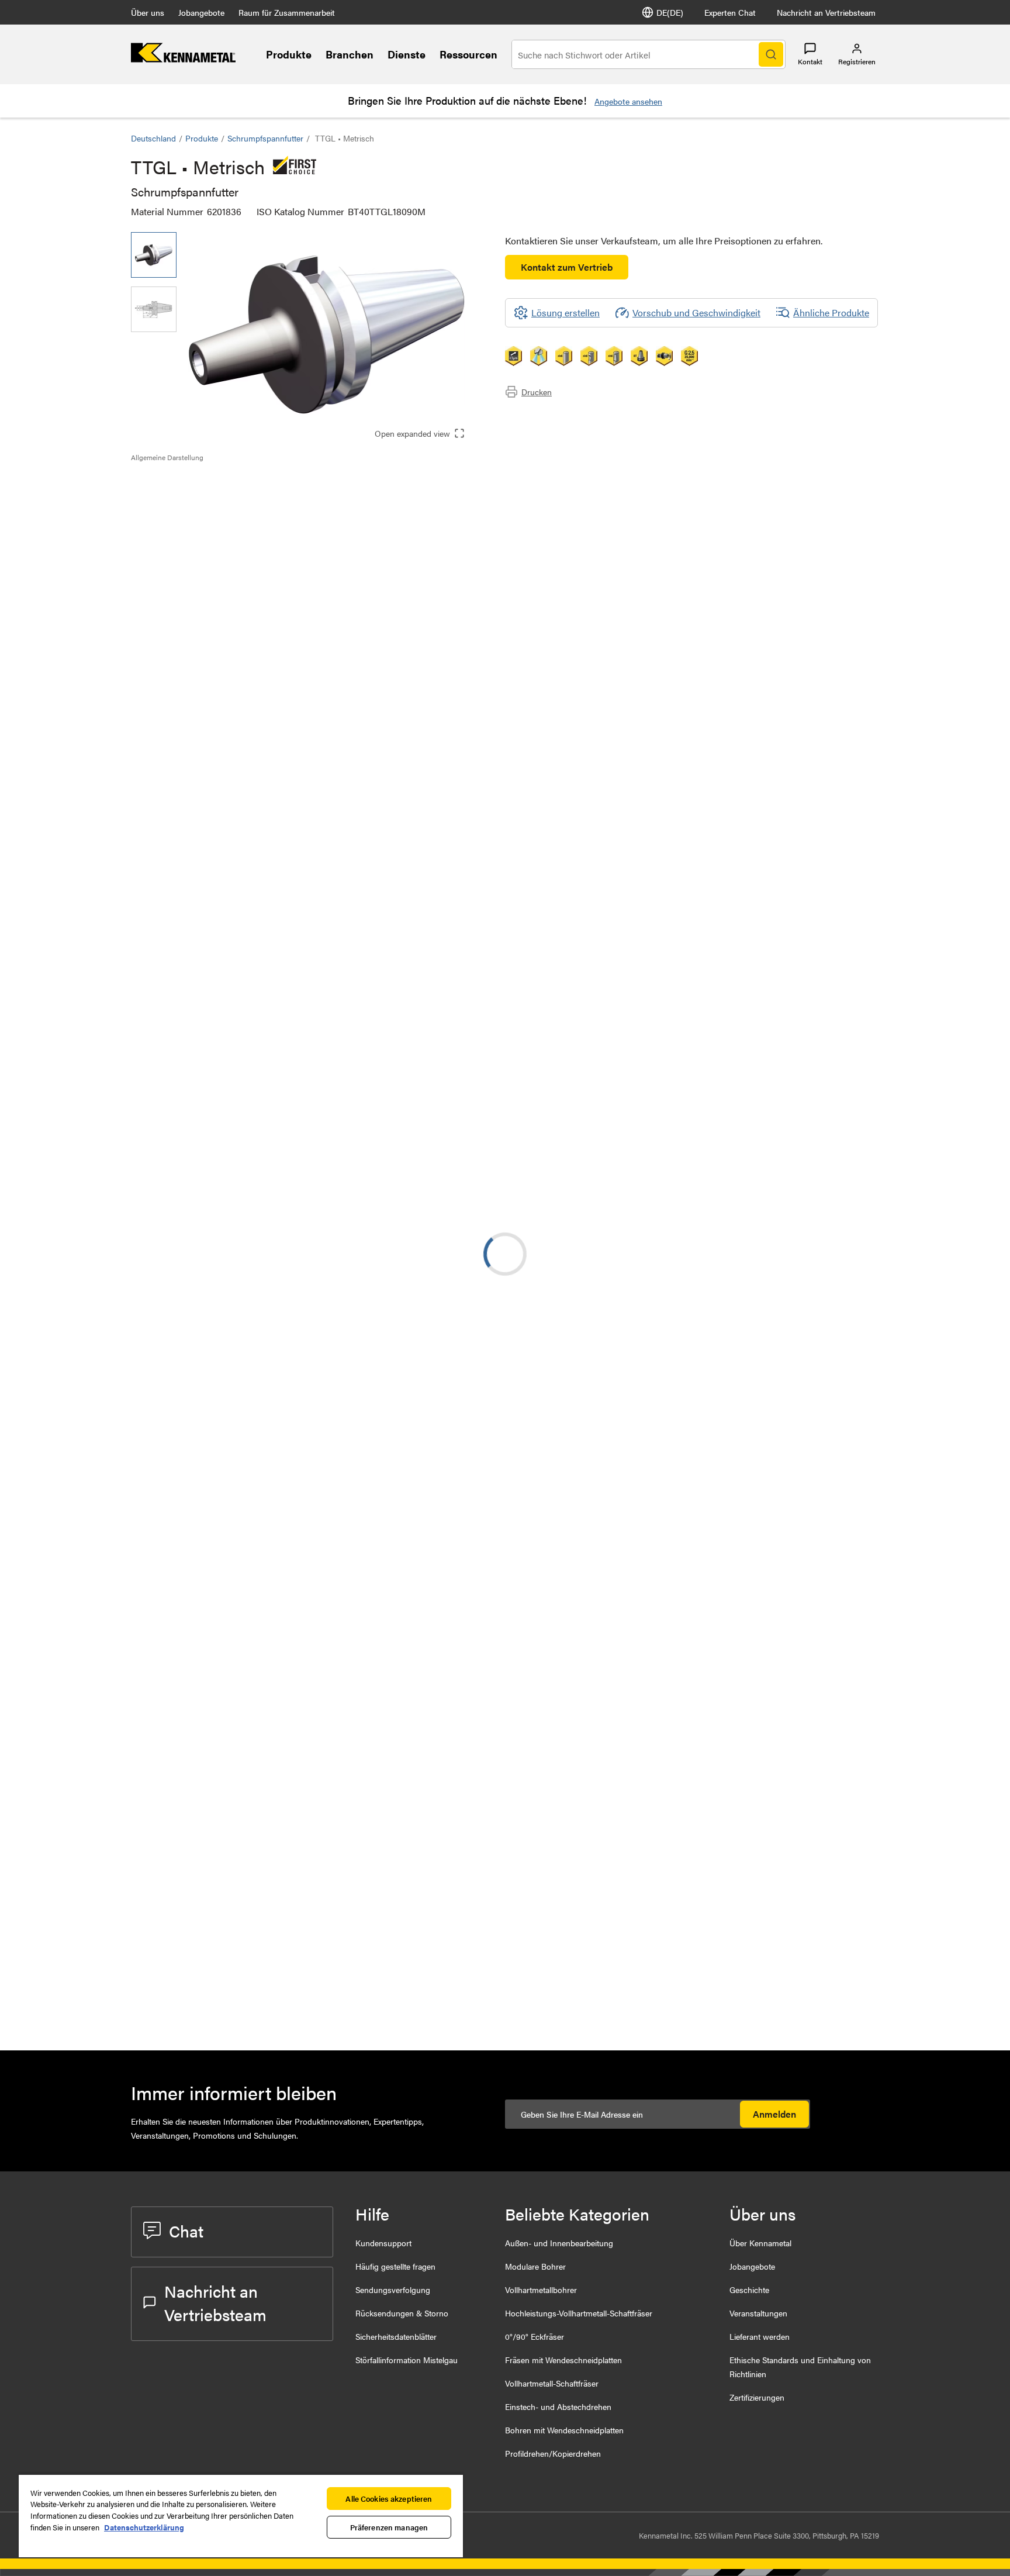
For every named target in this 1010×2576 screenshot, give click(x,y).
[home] (183, 59)
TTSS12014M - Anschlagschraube (294, 2003)
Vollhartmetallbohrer (541, 2290)
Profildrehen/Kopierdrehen (553, 2453)
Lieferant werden (760, 2336)
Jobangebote (201, 12)
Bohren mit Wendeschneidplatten (564, 2430)
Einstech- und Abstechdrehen (558, 2406)
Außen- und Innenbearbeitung (559, 2243)
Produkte (289, 54)
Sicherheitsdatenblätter (396, 2336)
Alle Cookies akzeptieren (389, 2499)
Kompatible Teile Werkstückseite (219, 525)
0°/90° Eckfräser (535, 2336)
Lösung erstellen (478, 923)
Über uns (148, 12)
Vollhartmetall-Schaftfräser (552, 2383)
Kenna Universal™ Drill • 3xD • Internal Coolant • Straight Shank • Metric (296, 1840)
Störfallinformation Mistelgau (407, 2360)
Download (835, 1012)
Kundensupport (383, 2243)
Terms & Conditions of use (701, 1006)
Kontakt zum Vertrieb (567, 267)
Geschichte (749, 2290)
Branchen (350, 54)
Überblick (174, 483)
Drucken (537, 392)
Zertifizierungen (757, 2397)
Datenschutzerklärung (144, 2527)
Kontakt (810, 61)
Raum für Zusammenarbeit (287, 12)
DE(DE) (670, 12)
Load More (505, 1913)
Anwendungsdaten (192, 497)
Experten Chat (730, 12)
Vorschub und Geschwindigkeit (696, 312)
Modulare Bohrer (535, 2266)
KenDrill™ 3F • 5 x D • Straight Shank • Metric (300, 1204)
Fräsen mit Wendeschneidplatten (563, 2360)
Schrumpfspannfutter (265, 138)
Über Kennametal (760, 2243)
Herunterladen (183, 511)
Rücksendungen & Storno (402, 2313)
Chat (186, 2230)
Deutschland (153, 138)
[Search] (771, 54)
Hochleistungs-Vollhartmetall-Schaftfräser (579, 2313)
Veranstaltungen (758, 2313)
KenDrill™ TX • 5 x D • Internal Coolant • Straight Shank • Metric (293, 1345)
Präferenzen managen (389, 2527)
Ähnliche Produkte (831, 312)
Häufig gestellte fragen (395, 2266)
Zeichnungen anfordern (178, 1107)
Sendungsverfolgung (393, 2290)
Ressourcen (468, 54)
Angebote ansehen (628, 101)
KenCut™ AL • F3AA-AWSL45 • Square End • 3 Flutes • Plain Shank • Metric (298, 1769)
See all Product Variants (816, 829)
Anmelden (774, 2114)
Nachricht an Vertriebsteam (826, 12)
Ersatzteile (175, 539)
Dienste (407, 54)
